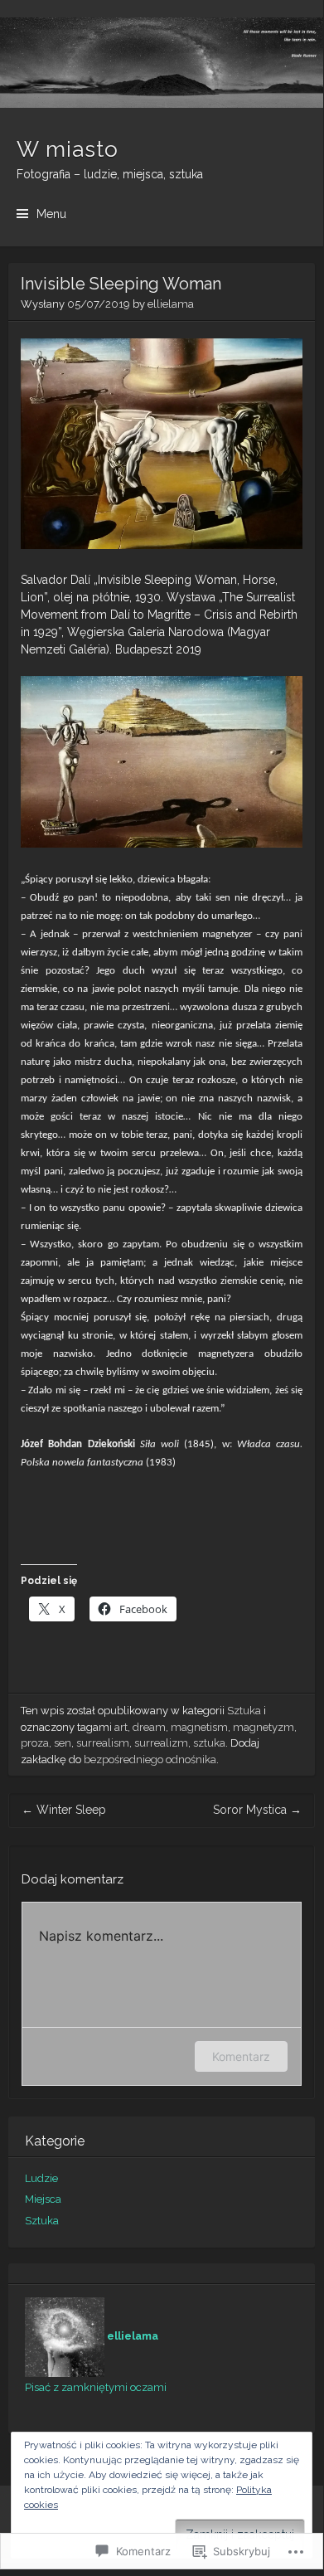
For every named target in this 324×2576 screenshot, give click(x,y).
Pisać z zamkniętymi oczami (96, 2387)
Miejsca (43, 2199)
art (121, 1727)
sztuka (209, 1743)
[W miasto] (162, 63)
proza (35, 1743)
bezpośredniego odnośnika (150, 1759)
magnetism (199, 1727)
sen (63, 1743)
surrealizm (161, 1743)
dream (149, 1727)
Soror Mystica (257, 1810)
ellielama (171, 304)
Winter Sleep (64, 1810)
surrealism (103, 1743)
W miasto (68, 149)
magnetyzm (264, 1727)
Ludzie (41, 2178)
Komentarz (241, 2056)
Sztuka (244, 1711)
